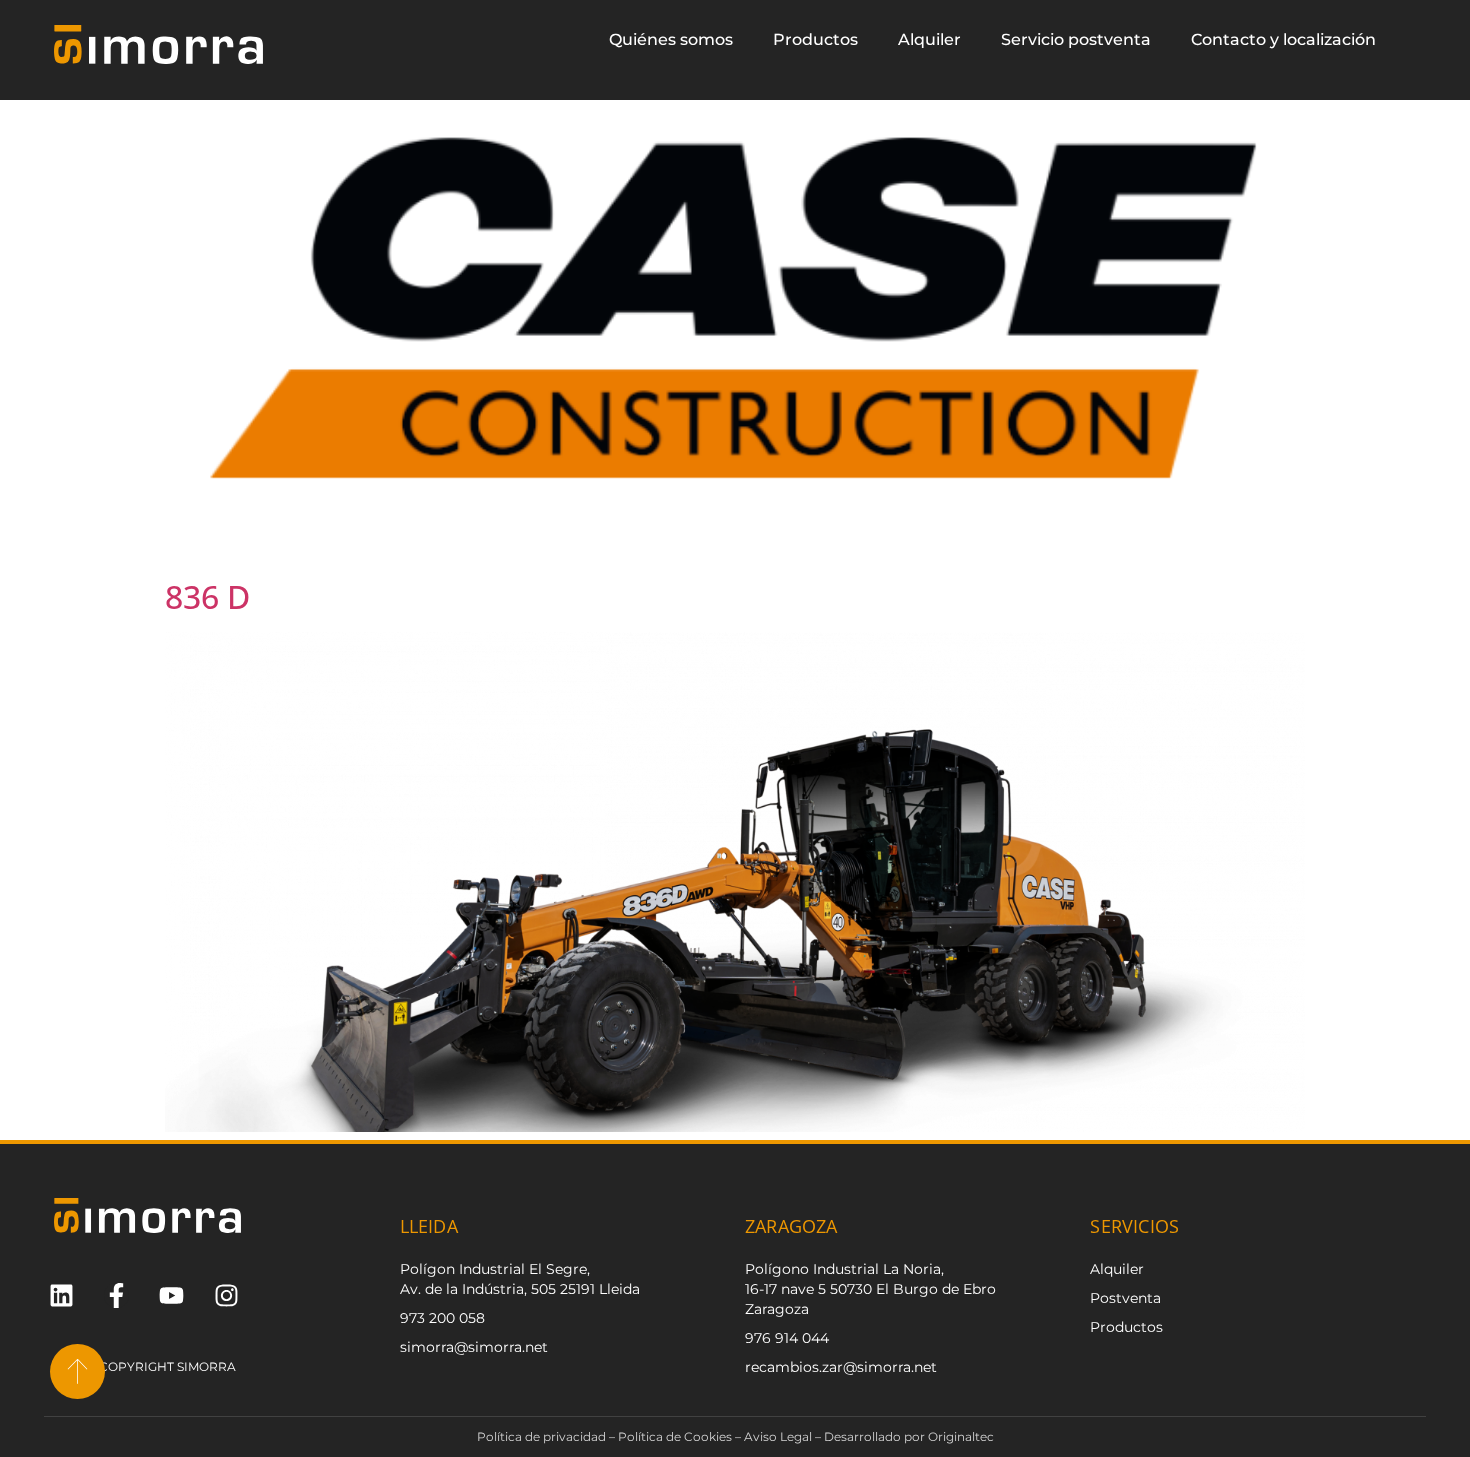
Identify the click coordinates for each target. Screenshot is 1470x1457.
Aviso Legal (778, 1436)
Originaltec (961, 1436)
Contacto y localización (1283, 39)
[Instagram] (226, 1295)
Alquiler (929, 39)
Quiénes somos (671, 39)
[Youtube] (171, 1295)
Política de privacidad (541, 1436)
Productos (815, 39)
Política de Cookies (675, 1436)
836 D (207, 596)
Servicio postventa (1076, 39)
